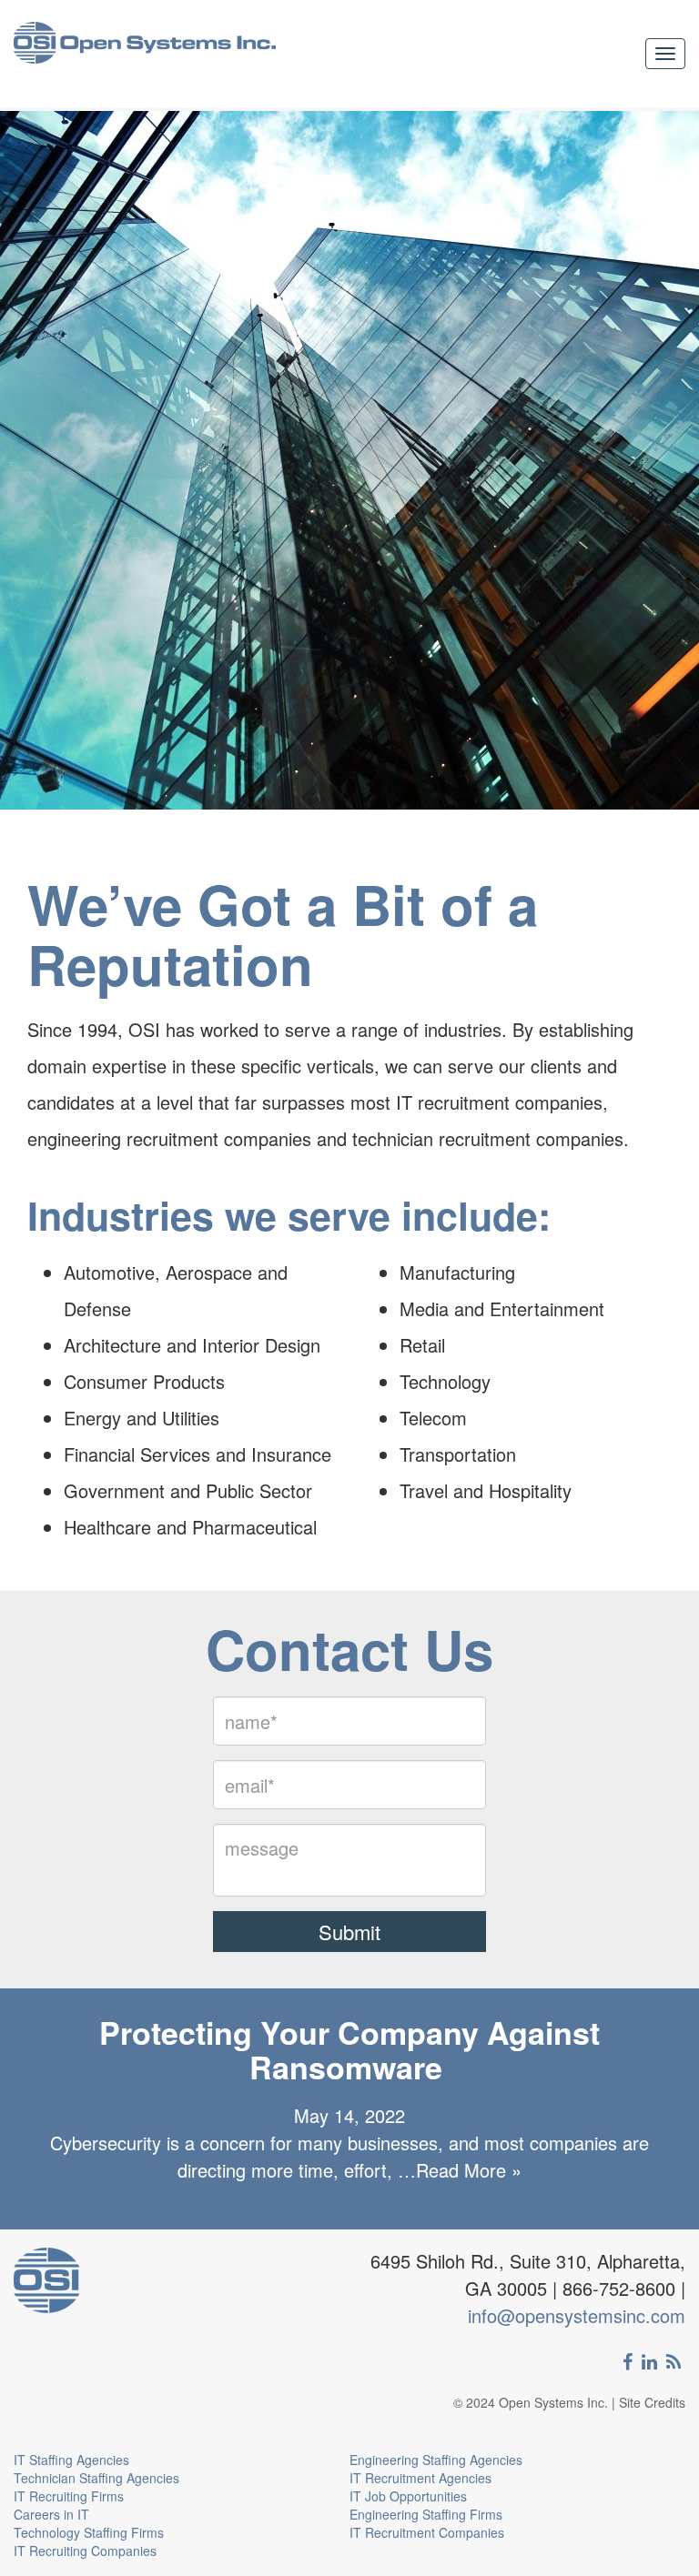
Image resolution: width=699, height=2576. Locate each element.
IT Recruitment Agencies (420, 2478)
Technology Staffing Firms (89, 2532)
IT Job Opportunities (408, 2496)
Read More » (469, 2170)
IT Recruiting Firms (69, 2496)
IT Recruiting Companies (85, 2551)
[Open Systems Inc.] (145, 54)
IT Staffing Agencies (71, 2460)
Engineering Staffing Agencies (436, 2460)
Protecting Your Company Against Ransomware (349, 2049)
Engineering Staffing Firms (426, 2514)
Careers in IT (51, 2514)
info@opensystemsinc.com (577, 2315)
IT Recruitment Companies (427, 2532)
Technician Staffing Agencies (96, 2478)
